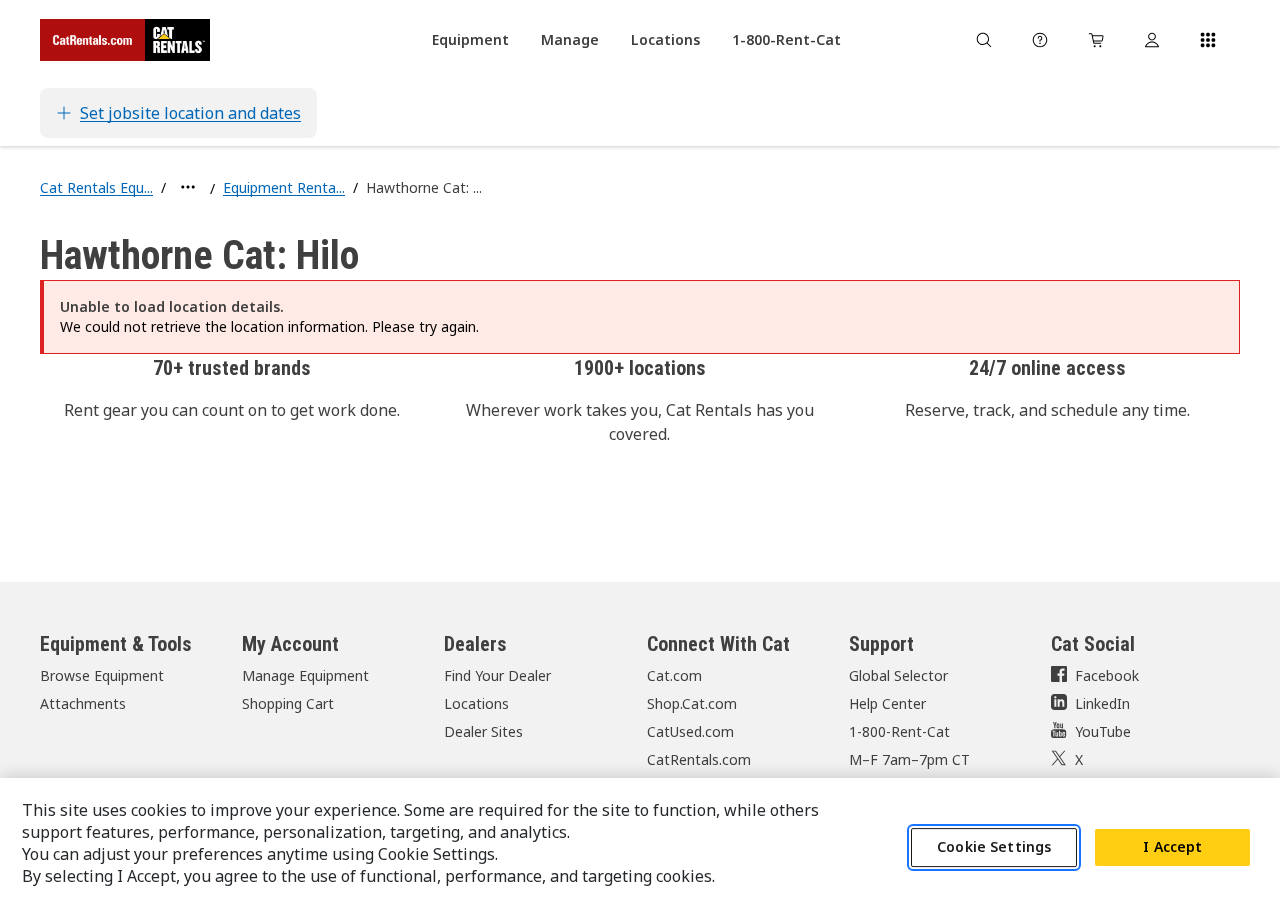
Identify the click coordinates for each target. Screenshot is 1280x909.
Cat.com (674, 675)
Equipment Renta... (284, 187)
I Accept (1172, 847)
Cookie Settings (994, 847)
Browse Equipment (102, 675)
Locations (476, 703)
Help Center (887, 703)
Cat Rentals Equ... (96, 187)
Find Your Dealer (497, 675)
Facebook (1107, 675)
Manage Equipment (305, 675)
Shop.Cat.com (692, 703)
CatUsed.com (690, 731)
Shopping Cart (288, 703)
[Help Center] (1040, 40)
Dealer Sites (483, 731)
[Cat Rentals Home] (125, 40)
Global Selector (898, 675)
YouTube (1103, 731)
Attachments (83, 703)
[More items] (188, 187)
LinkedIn (1102, 703)
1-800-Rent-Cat (899, 731)
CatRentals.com (699, 759)
